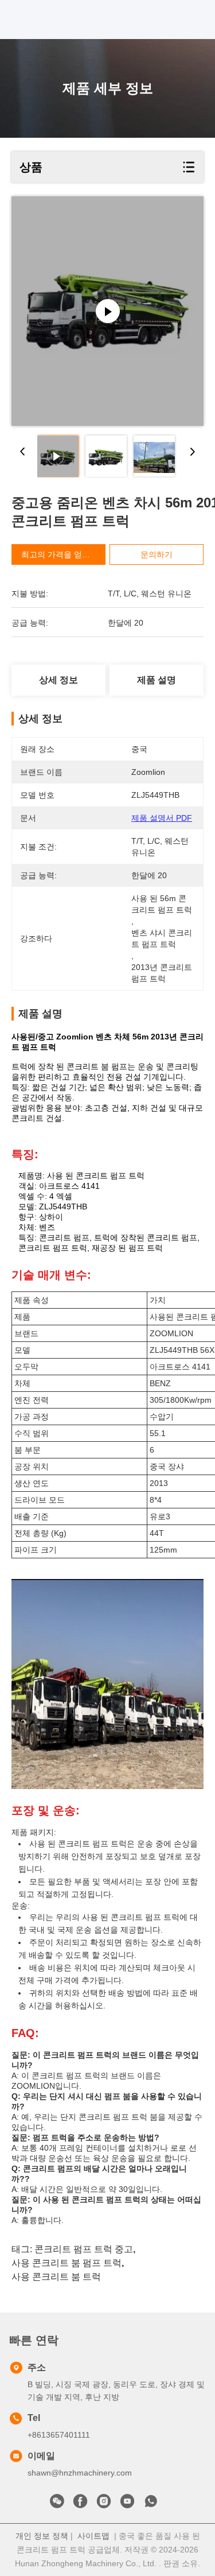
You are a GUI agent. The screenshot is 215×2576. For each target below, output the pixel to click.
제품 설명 (157, 680)
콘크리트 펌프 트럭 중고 (84, 2249)
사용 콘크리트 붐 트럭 (56, 2277)
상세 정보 (58, 680)
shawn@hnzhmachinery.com (80, 2473)
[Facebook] (80, 2504)
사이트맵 (93, 2536)
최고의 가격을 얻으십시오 (68, 554)
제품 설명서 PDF (162, 818)
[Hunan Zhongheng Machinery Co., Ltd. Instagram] (104, 2504)
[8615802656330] (151, 2504)
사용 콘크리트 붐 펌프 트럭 (67, 2263)
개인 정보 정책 (42, 2536)
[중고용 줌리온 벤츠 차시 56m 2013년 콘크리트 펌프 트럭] (107, 311)
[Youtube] (127, 2504)
